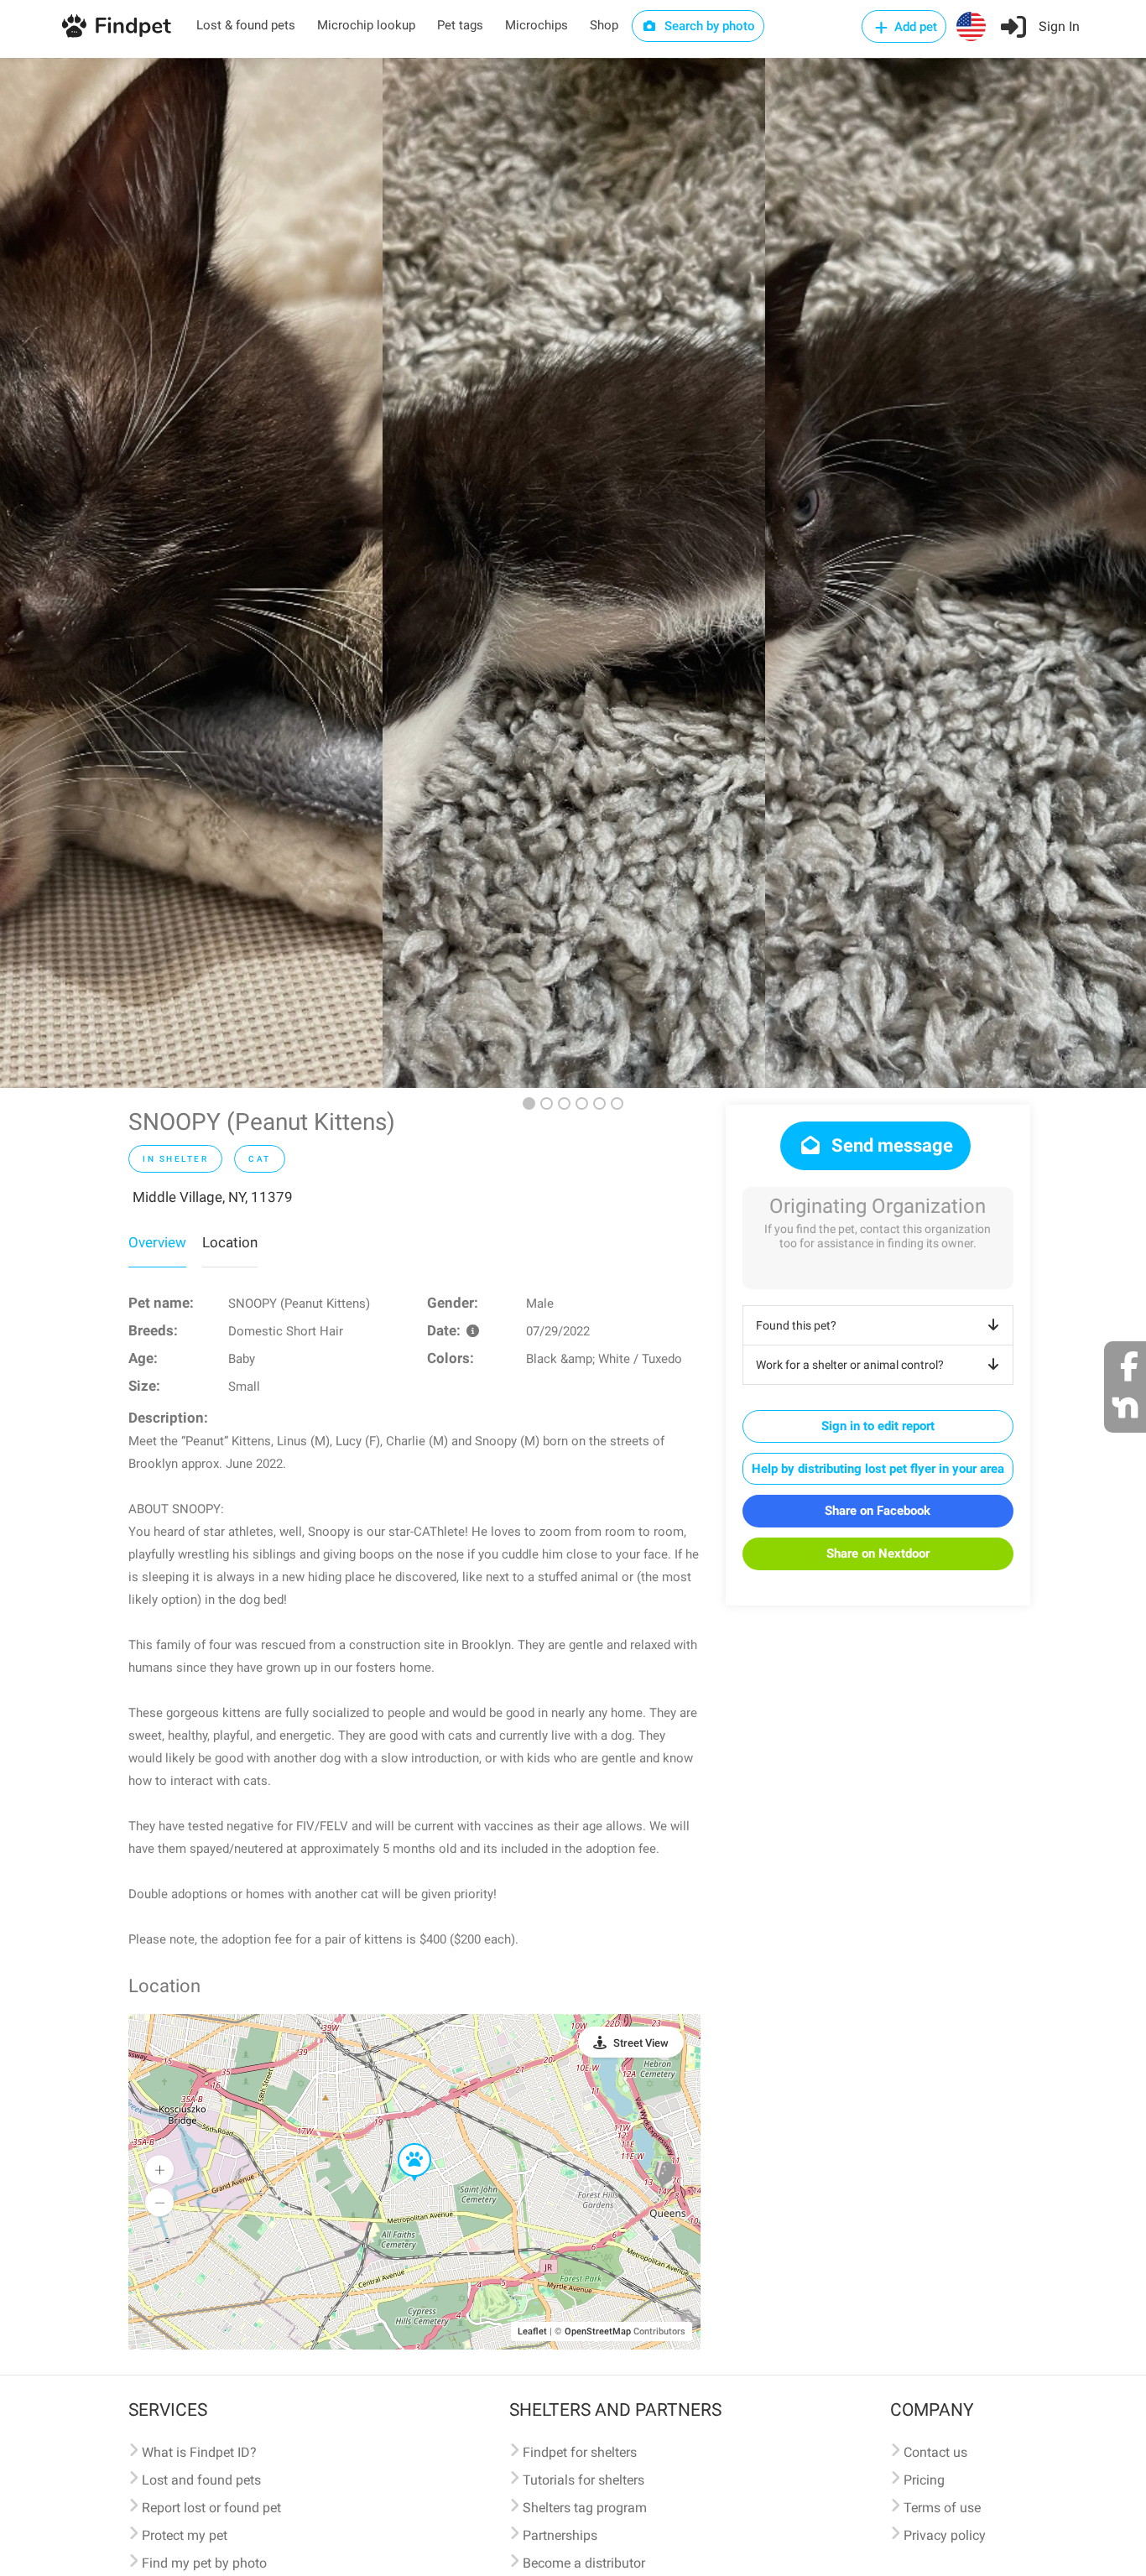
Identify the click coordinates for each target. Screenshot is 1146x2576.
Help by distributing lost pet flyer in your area (878, 1469)
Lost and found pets (201, 2480)
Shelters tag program (585, 2508)
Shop (604, 25)
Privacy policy (945, 2535)
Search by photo (708, 26)
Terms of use (942, 2508)
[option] (191, 573)
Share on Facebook (878, 1511)
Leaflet (532, 2331)
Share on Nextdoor (878, 1553)
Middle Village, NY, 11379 (213, 1197)
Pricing (924, 2480)
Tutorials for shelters (583, 2480)
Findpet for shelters (580, 2452)
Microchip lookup (366, 25)
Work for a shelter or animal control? (850, 1365)
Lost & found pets (246, 25)
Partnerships (560, 2535)
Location (230, 1242)
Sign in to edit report (878, 1426)
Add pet (914, 27)
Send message (890, 1145)
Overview (157, 1242)
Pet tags (460, 25)
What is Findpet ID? (199, 2452)
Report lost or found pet (211, 2508)
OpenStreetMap (598, 2331)
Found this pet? (796, 1325)
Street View (641, 2043)
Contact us (935, 2452)
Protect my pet (185, 2535)
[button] (403, 2144)
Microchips (537, 25)
